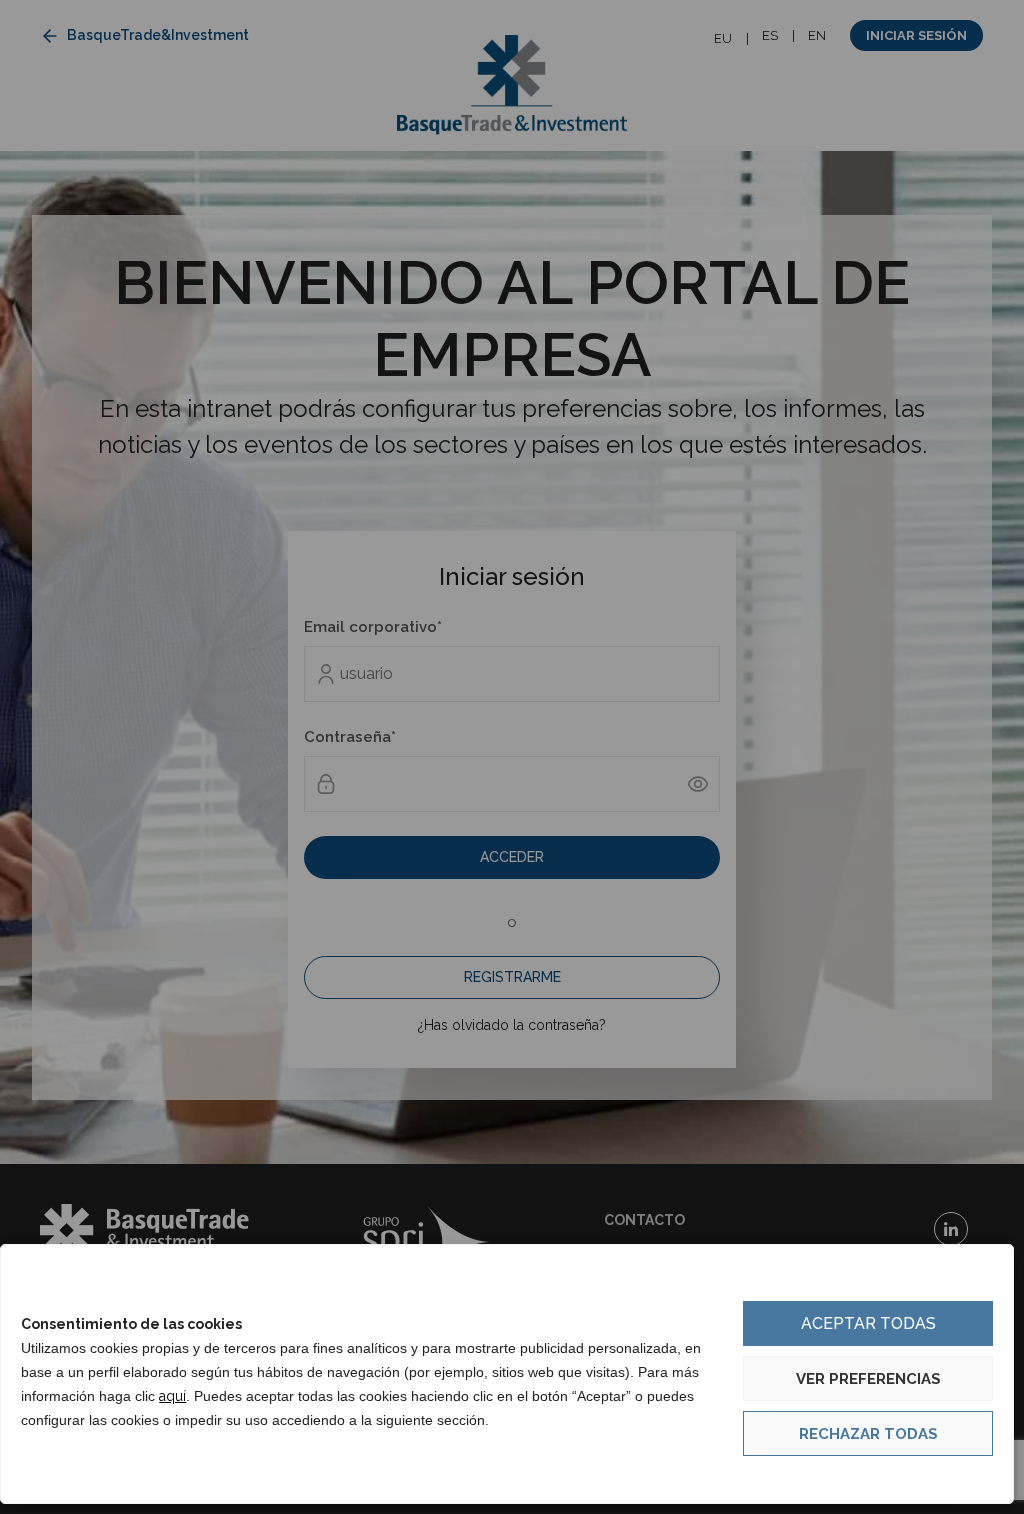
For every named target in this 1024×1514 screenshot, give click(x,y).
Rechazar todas (868, 1434)
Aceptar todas (868, 1323)
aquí (172, 1396)
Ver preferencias (868, 1379)
